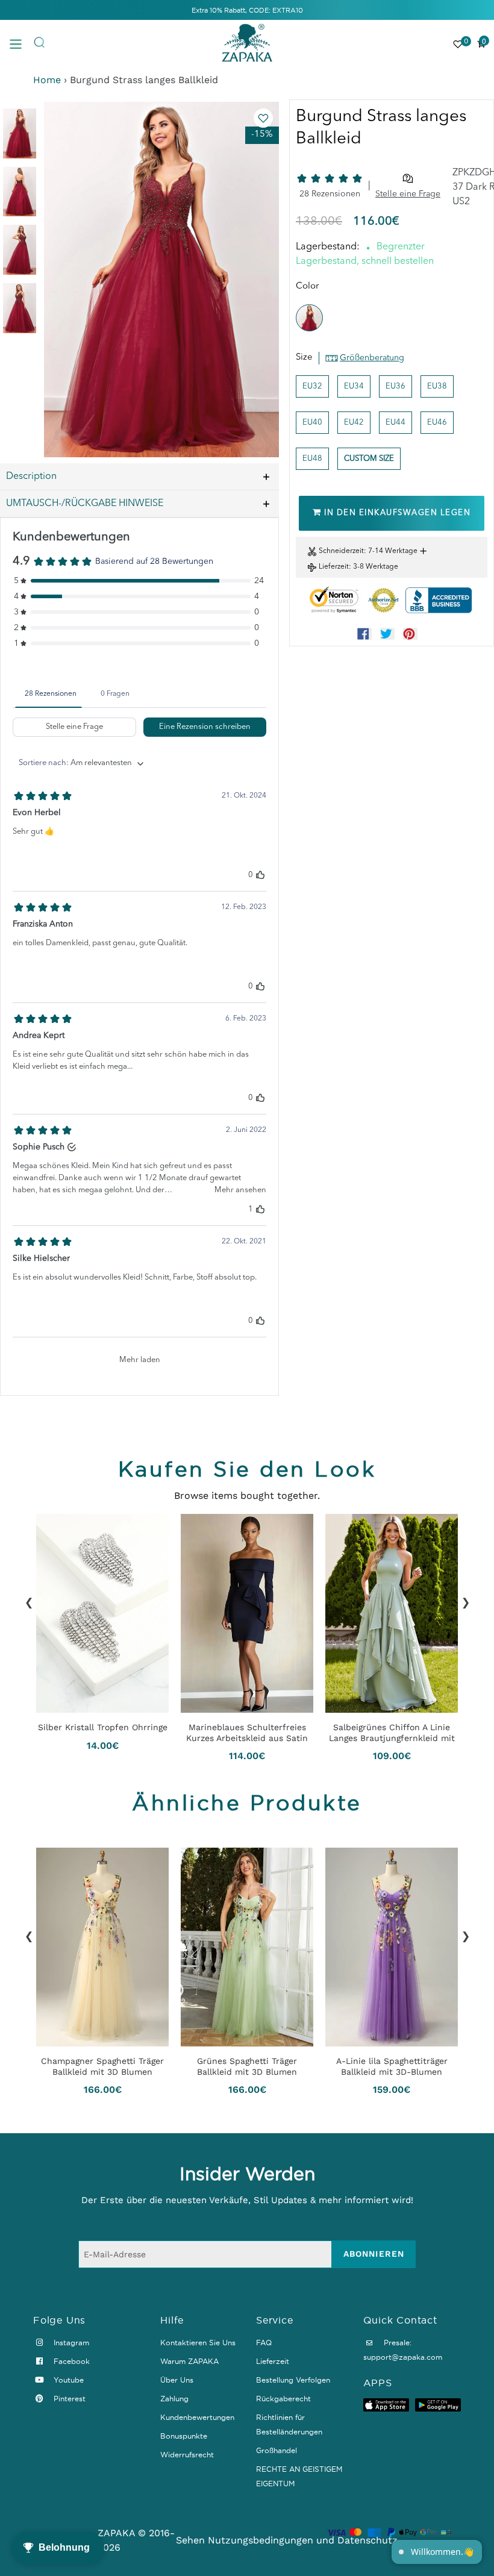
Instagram (70, 2343)
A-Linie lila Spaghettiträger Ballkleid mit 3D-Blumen (392, 2066)
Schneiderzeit (341, 551)
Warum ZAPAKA (189, 2361)
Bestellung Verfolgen (293, 2380)
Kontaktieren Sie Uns (198, 2343)
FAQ (264, 2343)
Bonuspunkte (184, 2436)
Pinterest (68, 2399)
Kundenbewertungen (197, 2417)
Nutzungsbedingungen (261, 2540)
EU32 (312, 386)
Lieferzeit (334, 567)
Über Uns (177, 2380)
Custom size (369, 459)
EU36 (396, 386)
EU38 (437, 386)
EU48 (312, 459)
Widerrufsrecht (187, 2455)
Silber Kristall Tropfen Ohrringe (103, 1727)
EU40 (312, 423)
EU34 (354, 386)
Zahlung (174, 2399)
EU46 (437, 423)
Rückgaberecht (283, 2399)
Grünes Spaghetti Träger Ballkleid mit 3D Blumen (247, 2066)
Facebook (70, 2361)
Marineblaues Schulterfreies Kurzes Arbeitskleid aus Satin (247, 1733)
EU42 (354, 423)
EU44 (396, 423)
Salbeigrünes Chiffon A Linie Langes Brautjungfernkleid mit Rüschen (392, 1733)
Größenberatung (372, 358)
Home (47, 80)
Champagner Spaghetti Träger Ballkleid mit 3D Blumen (102, 2066)
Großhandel (277, 2450)
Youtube (67, 2380)
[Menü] (21, 43)
